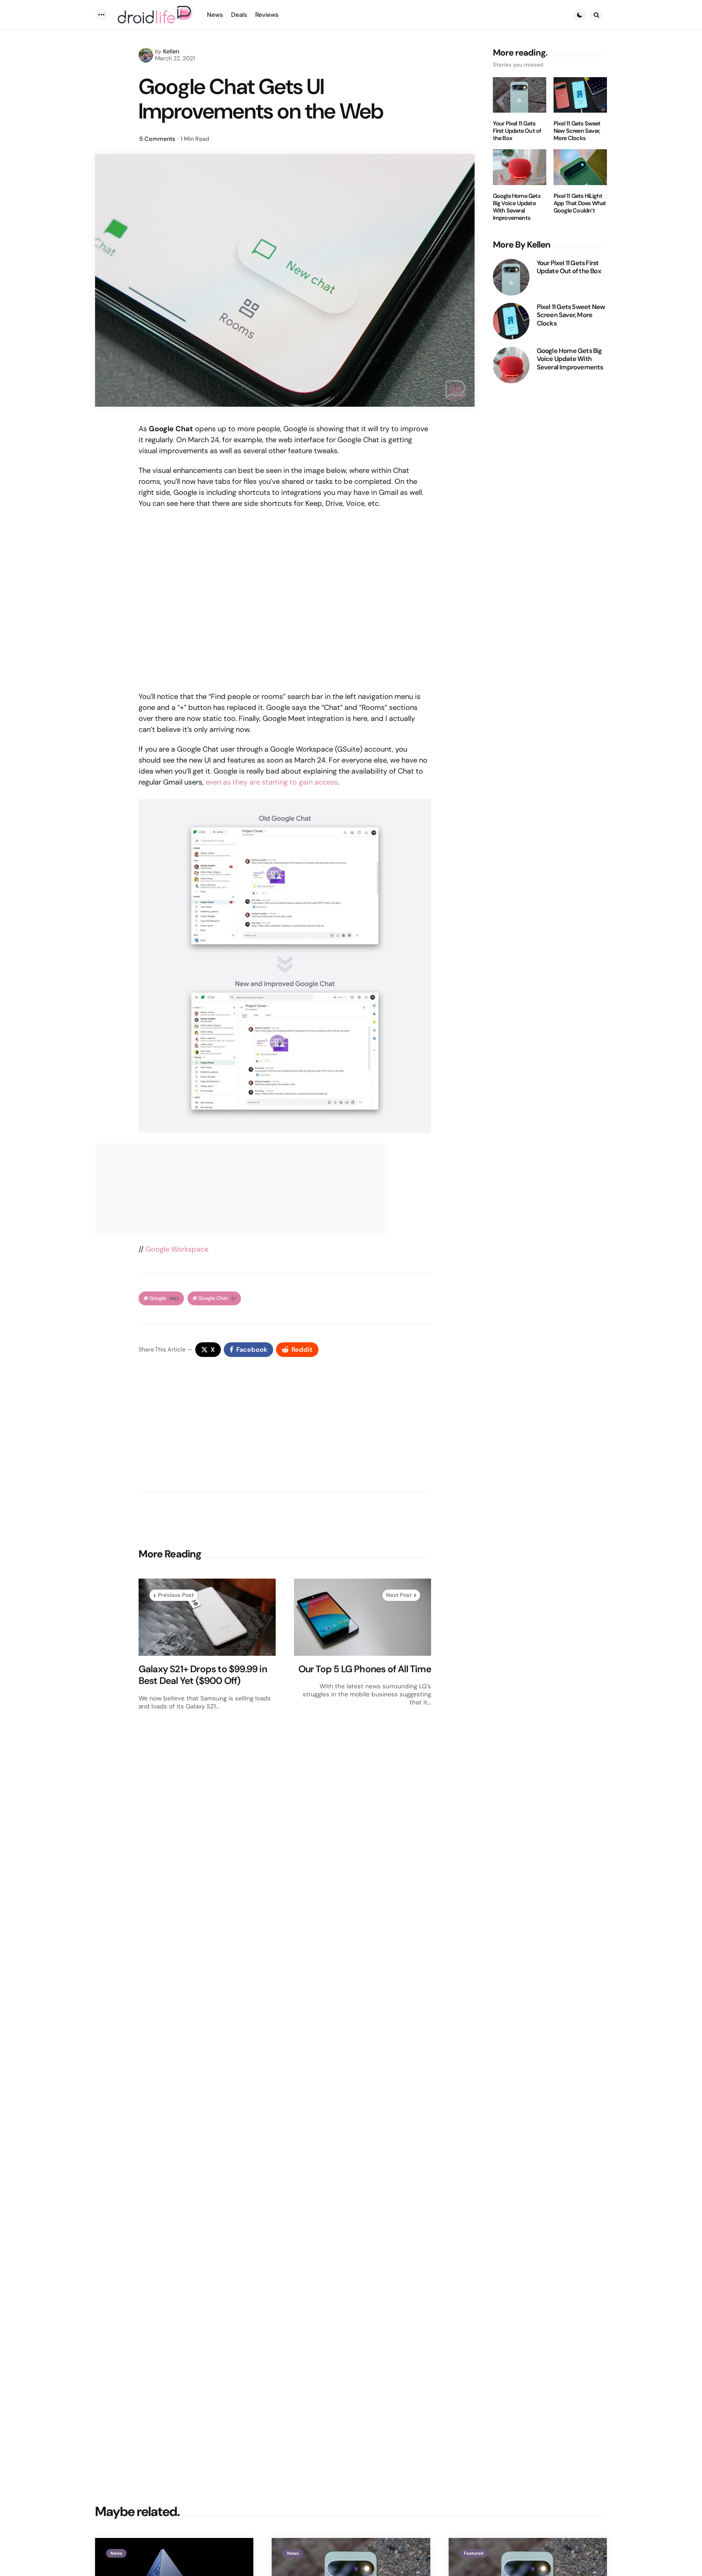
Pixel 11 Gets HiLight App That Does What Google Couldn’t (580, 203)
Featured (474, 2553)
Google (164, 1298)
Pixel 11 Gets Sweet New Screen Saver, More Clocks (577, 131)
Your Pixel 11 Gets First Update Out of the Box (517, 131)
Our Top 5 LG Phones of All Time (365, 1669)
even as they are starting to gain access (272, 782)
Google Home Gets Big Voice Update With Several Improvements (517, 207)
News (116, 2553)
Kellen (171, 51)
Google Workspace (177, 1249)
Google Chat (217, 1298)
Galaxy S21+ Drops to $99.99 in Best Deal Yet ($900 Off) (203, 1675)
